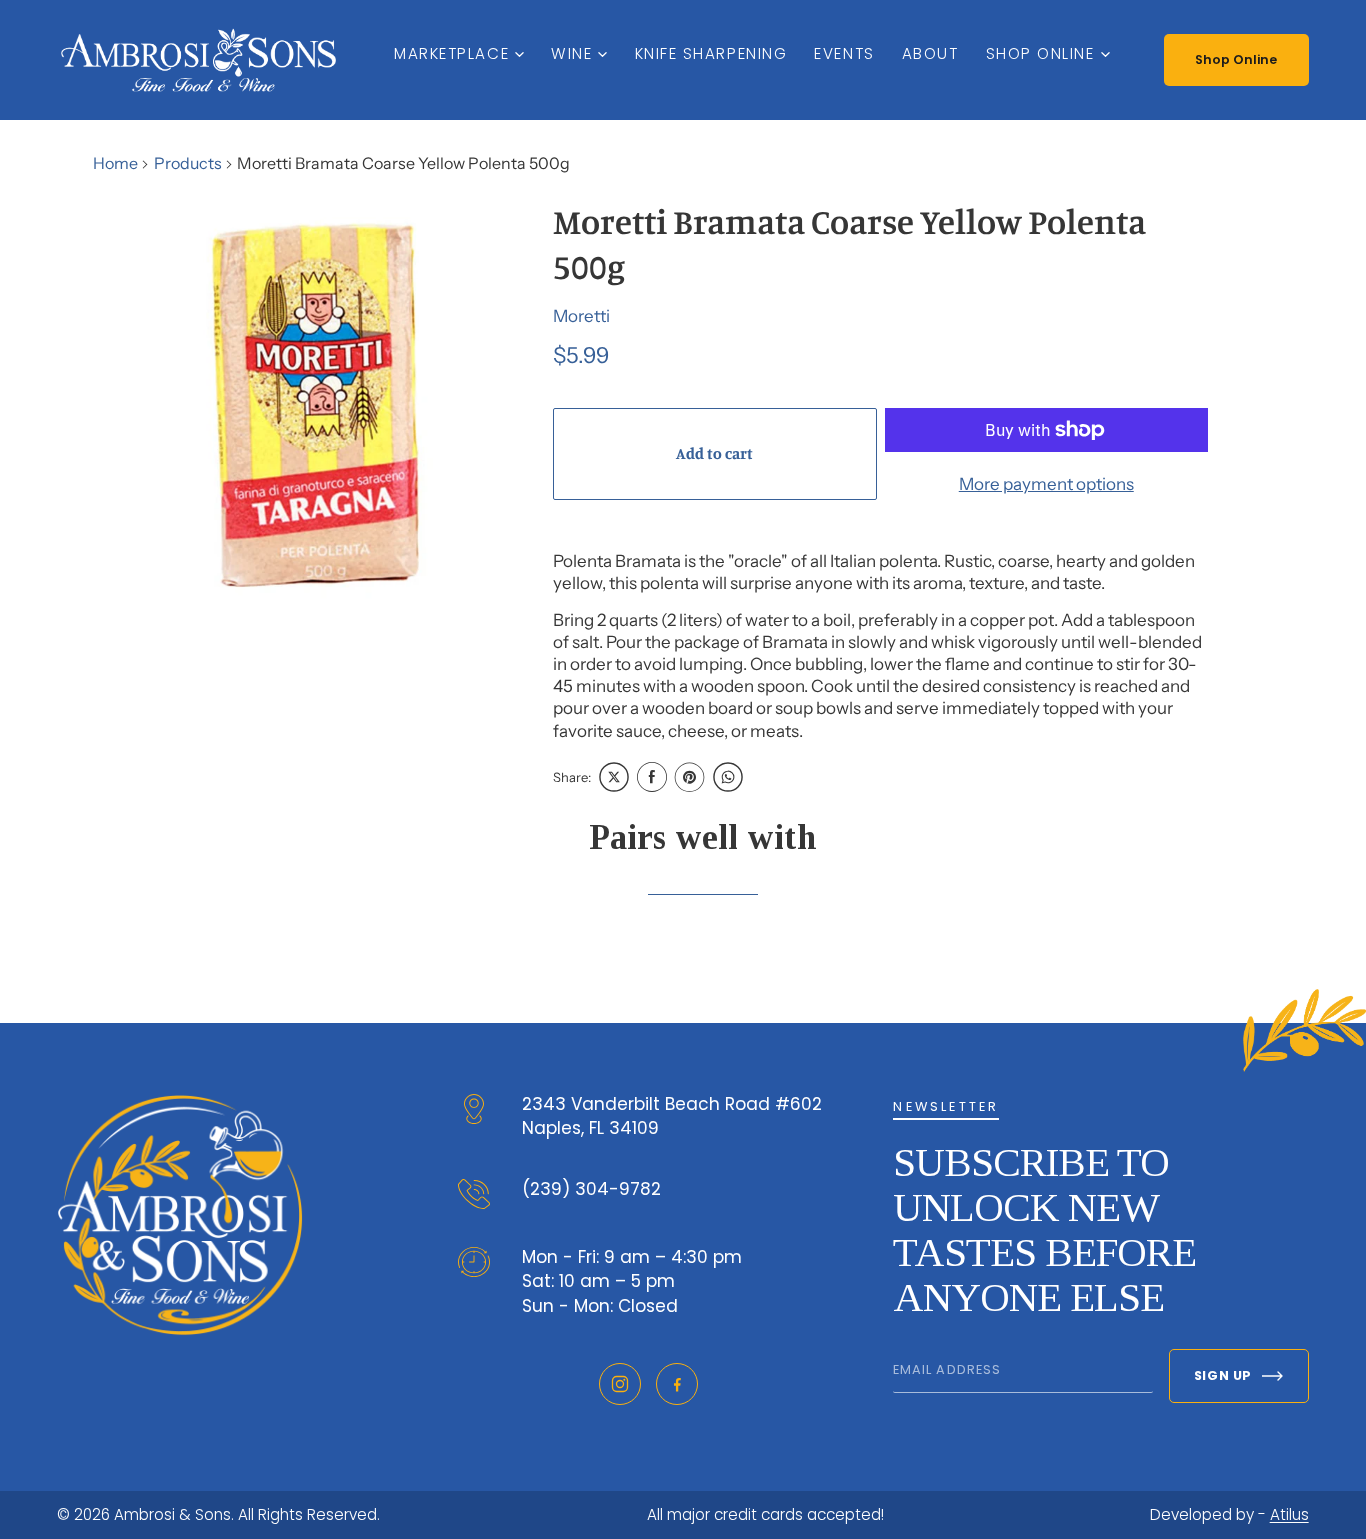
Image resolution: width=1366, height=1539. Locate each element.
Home (115, 163)
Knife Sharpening (711, 53)
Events (844, 53)
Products (188, 163)
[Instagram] (620, 1384)
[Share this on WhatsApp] (728, 777)
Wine (571, 53)
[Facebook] (677, 1384)
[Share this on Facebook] (652, 777)
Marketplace (451, 53)
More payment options (1046, 484)
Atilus (1289, 1514)
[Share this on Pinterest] (690, 777)
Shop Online (1040, 53)
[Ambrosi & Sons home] (198, 60)
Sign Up (1223, 1375)
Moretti (581, 316)
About (930, 53)
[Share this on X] (614, 777)
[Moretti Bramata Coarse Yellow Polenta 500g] (318, 405)
